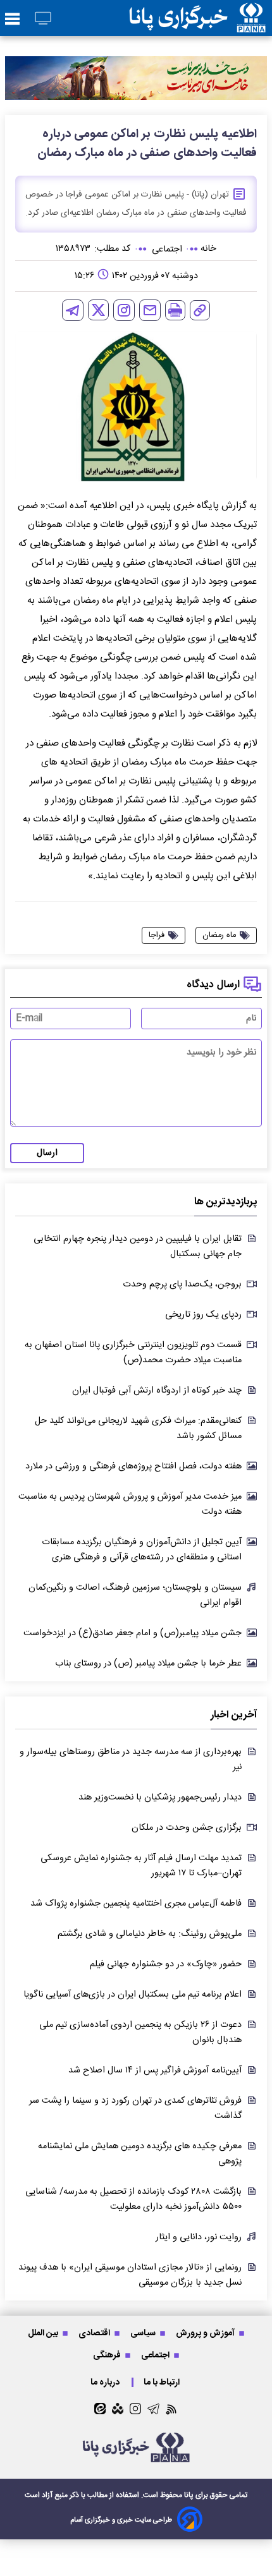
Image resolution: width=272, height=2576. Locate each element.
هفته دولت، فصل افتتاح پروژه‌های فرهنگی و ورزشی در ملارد (133, 1466)
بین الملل (44, 2333)
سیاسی (144, 2333)
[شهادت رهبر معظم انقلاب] (136, 78)
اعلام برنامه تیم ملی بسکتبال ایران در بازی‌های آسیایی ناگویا (133, 1995)
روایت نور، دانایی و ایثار (199, 2237)
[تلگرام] (73, 310)
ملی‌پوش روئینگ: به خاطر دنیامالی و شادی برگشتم (150, 1934)
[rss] (172, 2409)
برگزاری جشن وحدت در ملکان (187, 1828)
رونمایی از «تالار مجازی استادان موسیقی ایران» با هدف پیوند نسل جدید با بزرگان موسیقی (130, 2275)
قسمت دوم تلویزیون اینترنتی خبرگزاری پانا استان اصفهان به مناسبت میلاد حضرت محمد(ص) (133, 1353)
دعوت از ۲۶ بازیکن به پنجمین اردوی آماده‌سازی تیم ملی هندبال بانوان (140, 2033)
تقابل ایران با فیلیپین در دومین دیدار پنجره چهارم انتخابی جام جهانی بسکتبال (138, 1247)
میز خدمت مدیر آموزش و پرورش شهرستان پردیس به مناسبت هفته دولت (130, 1504)
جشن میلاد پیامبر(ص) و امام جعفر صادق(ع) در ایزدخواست (133, 1633)
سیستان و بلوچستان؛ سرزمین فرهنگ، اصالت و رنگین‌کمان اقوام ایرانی (135, 1595)
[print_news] (175, 310)
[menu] (12, 20)
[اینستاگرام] (124, 310)
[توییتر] (98, 310)
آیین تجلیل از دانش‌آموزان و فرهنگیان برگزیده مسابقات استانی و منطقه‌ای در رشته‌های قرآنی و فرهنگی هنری (142, 1550)
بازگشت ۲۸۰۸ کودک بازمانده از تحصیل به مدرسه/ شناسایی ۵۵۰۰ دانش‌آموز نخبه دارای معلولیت (133, 2199)
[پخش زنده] (43, 19)
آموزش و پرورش (206, 2333)
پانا (189, 2495)
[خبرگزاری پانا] (197, 18)
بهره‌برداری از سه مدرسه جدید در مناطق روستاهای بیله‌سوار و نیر (131, 1760)
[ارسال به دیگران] (150, 310)
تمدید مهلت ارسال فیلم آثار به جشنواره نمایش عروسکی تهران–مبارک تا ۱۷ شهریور (141, 1866)
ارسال (47, 1153)
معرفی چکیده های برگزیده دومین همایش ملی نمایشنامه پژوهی (140, 2154)
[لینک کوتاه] (200, 310)
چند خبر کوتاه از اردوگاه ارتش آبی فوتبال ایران (157, 1391)
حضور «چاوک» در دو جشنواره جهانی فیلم (166, 1964)
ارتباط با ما (163, 2382)
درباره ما (106, 2382)
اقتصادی (95, 2333)
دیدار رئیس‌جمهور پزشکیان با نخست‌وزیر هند (160, 1798)
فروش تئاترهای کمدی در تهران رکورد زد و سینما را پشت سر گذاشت (135, 2108)
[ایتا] (100, 2409)
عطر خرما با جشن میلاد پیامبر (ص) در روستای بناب (148, 1664)
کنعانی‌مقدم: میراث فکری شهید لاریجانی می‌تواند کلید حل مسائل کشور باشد (138, 1429)
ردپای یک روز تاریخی (203, 1315)
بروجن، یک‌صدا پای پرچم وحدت (182, 1285)
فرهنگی (108, 2355)
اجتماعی (156, 2355)
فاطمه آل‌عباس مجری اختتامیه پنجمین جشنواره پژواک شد (136, 1904)
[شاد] (118, 2409)
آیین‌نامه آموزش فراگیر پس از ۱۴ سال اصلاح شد (155, 2071)
